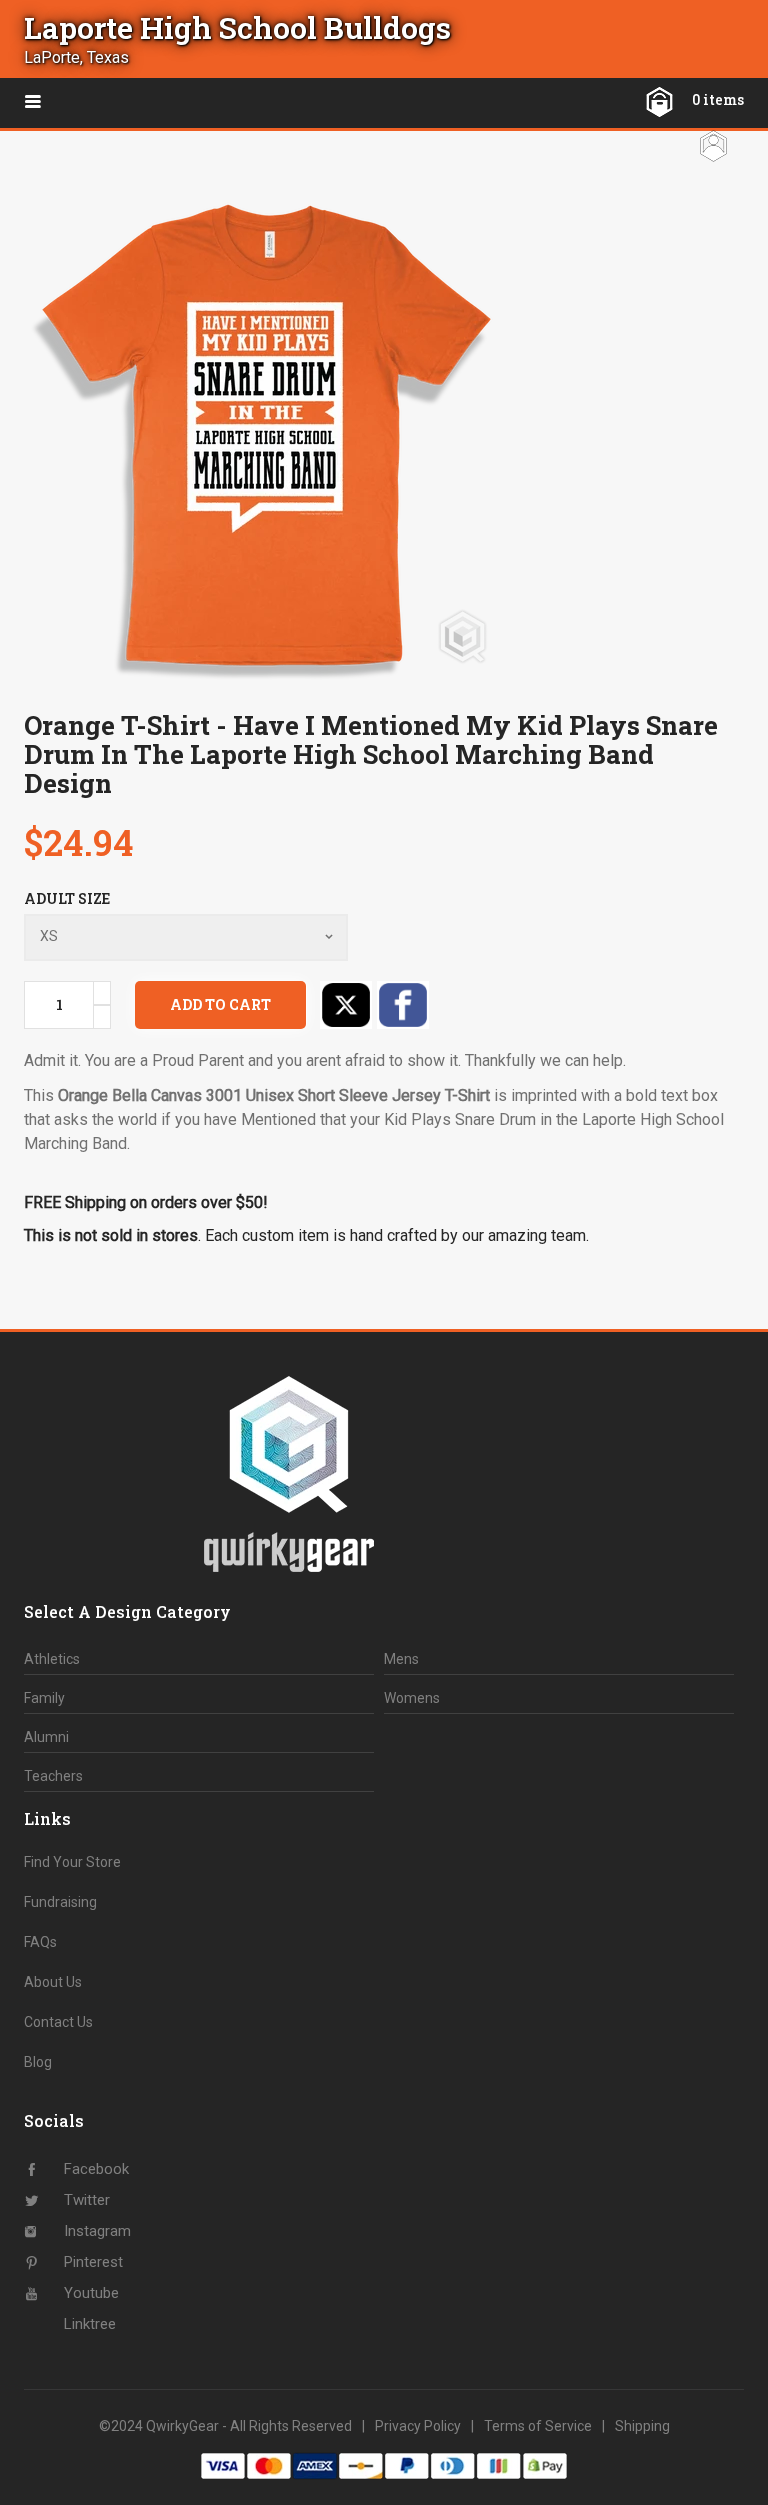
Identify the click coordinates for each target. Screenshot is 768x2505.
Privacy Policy (418, 2426)
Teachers (53, 1776)
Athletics (52, 1659)
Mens (401, 1659)
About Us (53, 1982)
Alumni (46, 1737)
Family (44, 1698)
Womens (412, 1698)
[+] (102, 993)
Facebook (403, 1005)
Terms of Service (538, 2426)
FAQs (40, 1942)
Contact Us (58, 2022)
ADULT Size (67, 898)
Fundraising (60, 1902)
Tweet (346, 1005)
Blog (38, 2062)
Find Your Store (72, 1862)
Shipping (642, 2426)
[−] (102, 1017)
